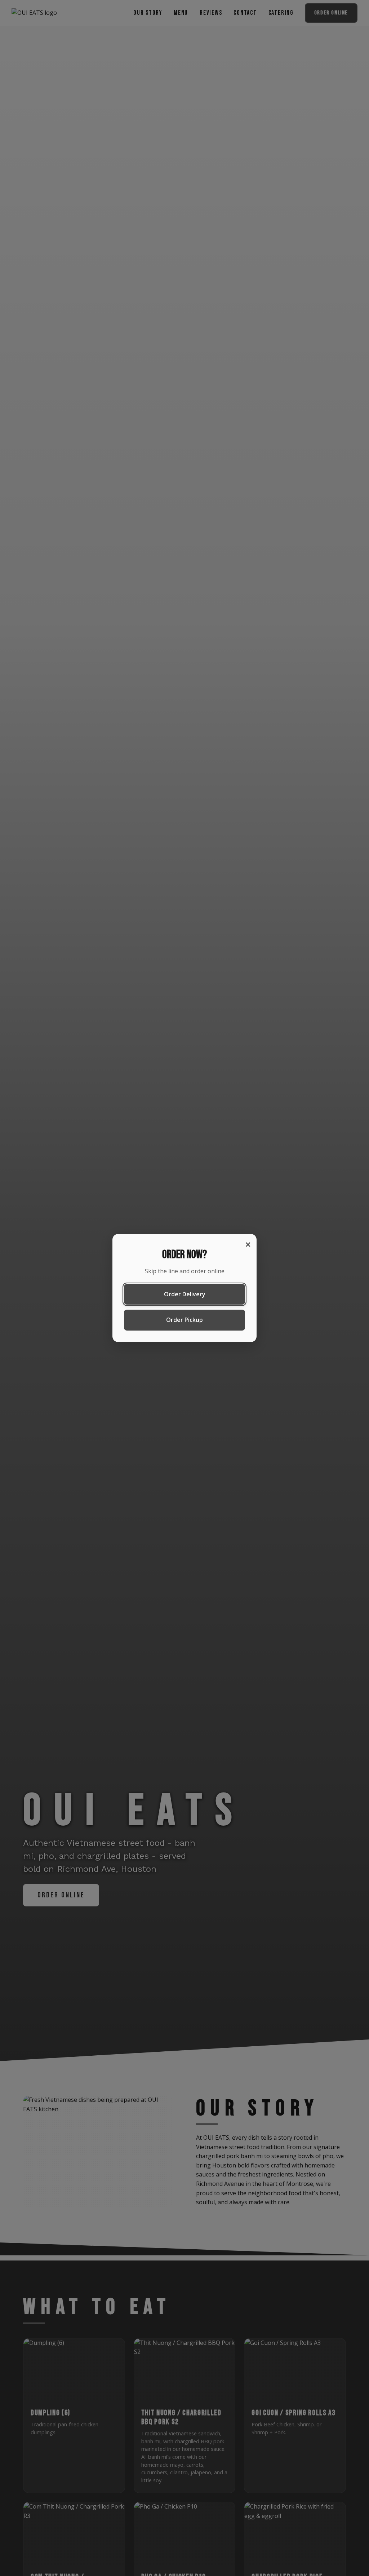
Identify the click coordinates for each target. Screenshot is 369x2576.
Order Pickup (184, 1320)
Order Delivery (185, 1294)
